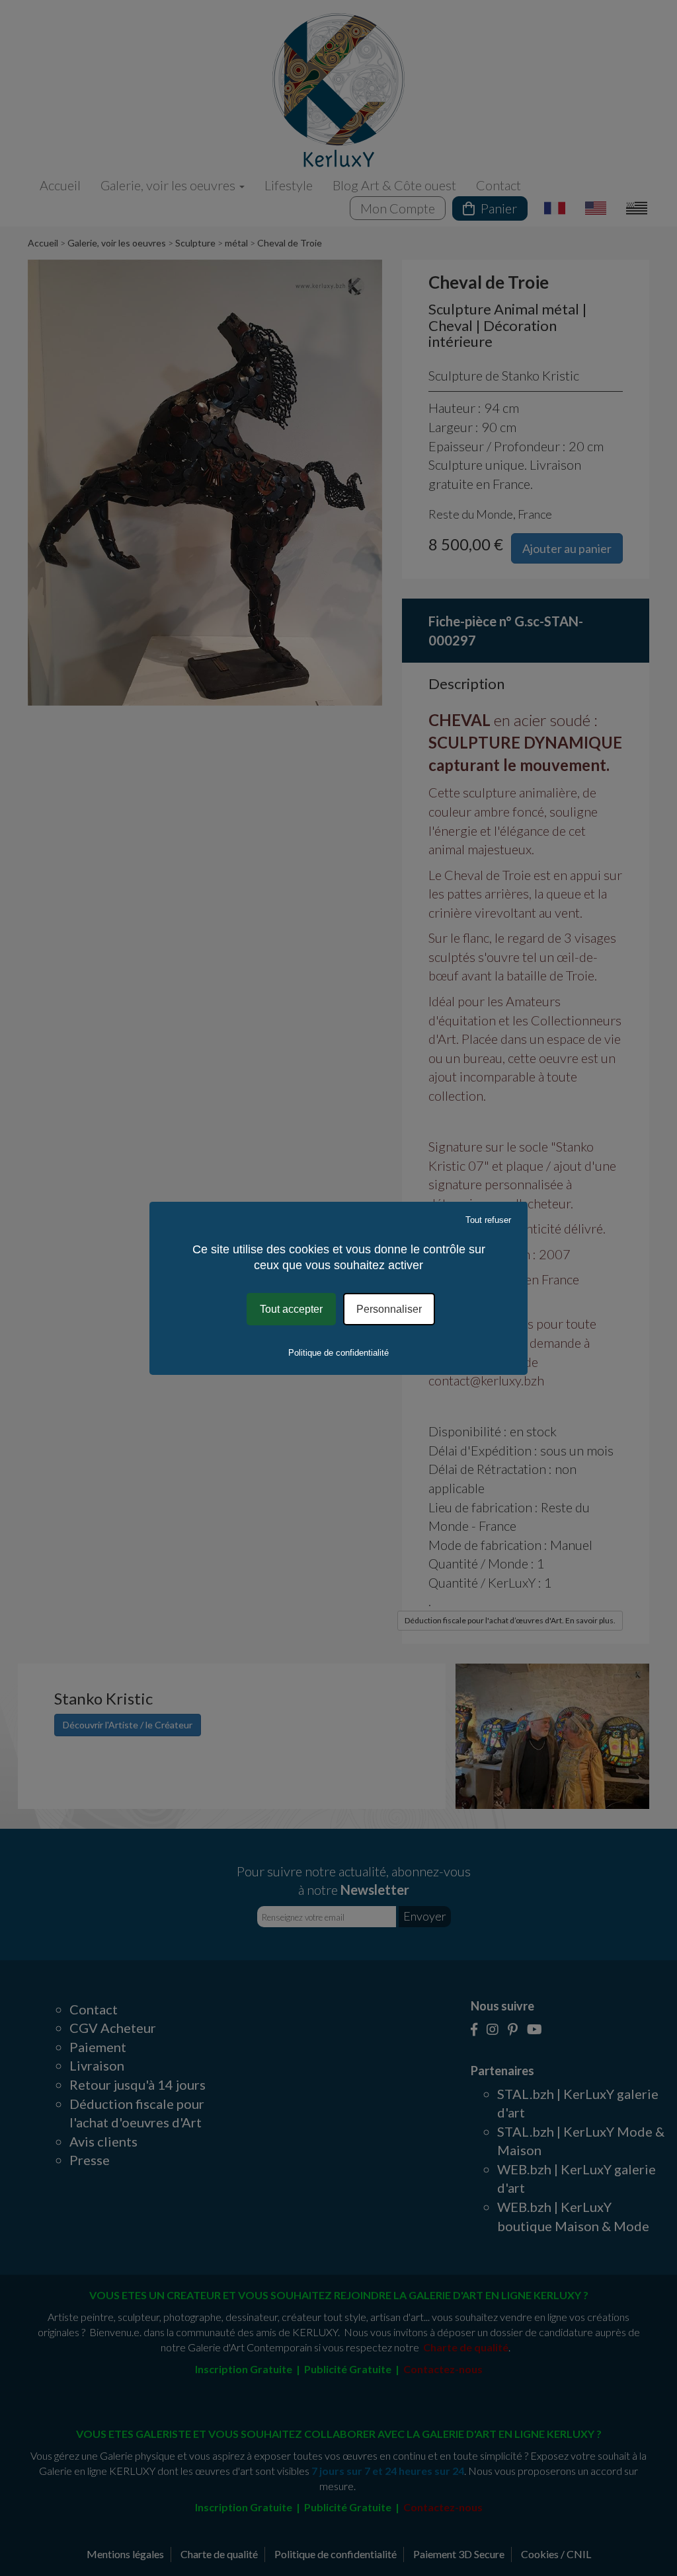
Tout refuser (488, 1219)
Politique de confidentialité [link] (338, 1353)
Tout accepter (291, 1308)
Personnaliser (389, 1308)
